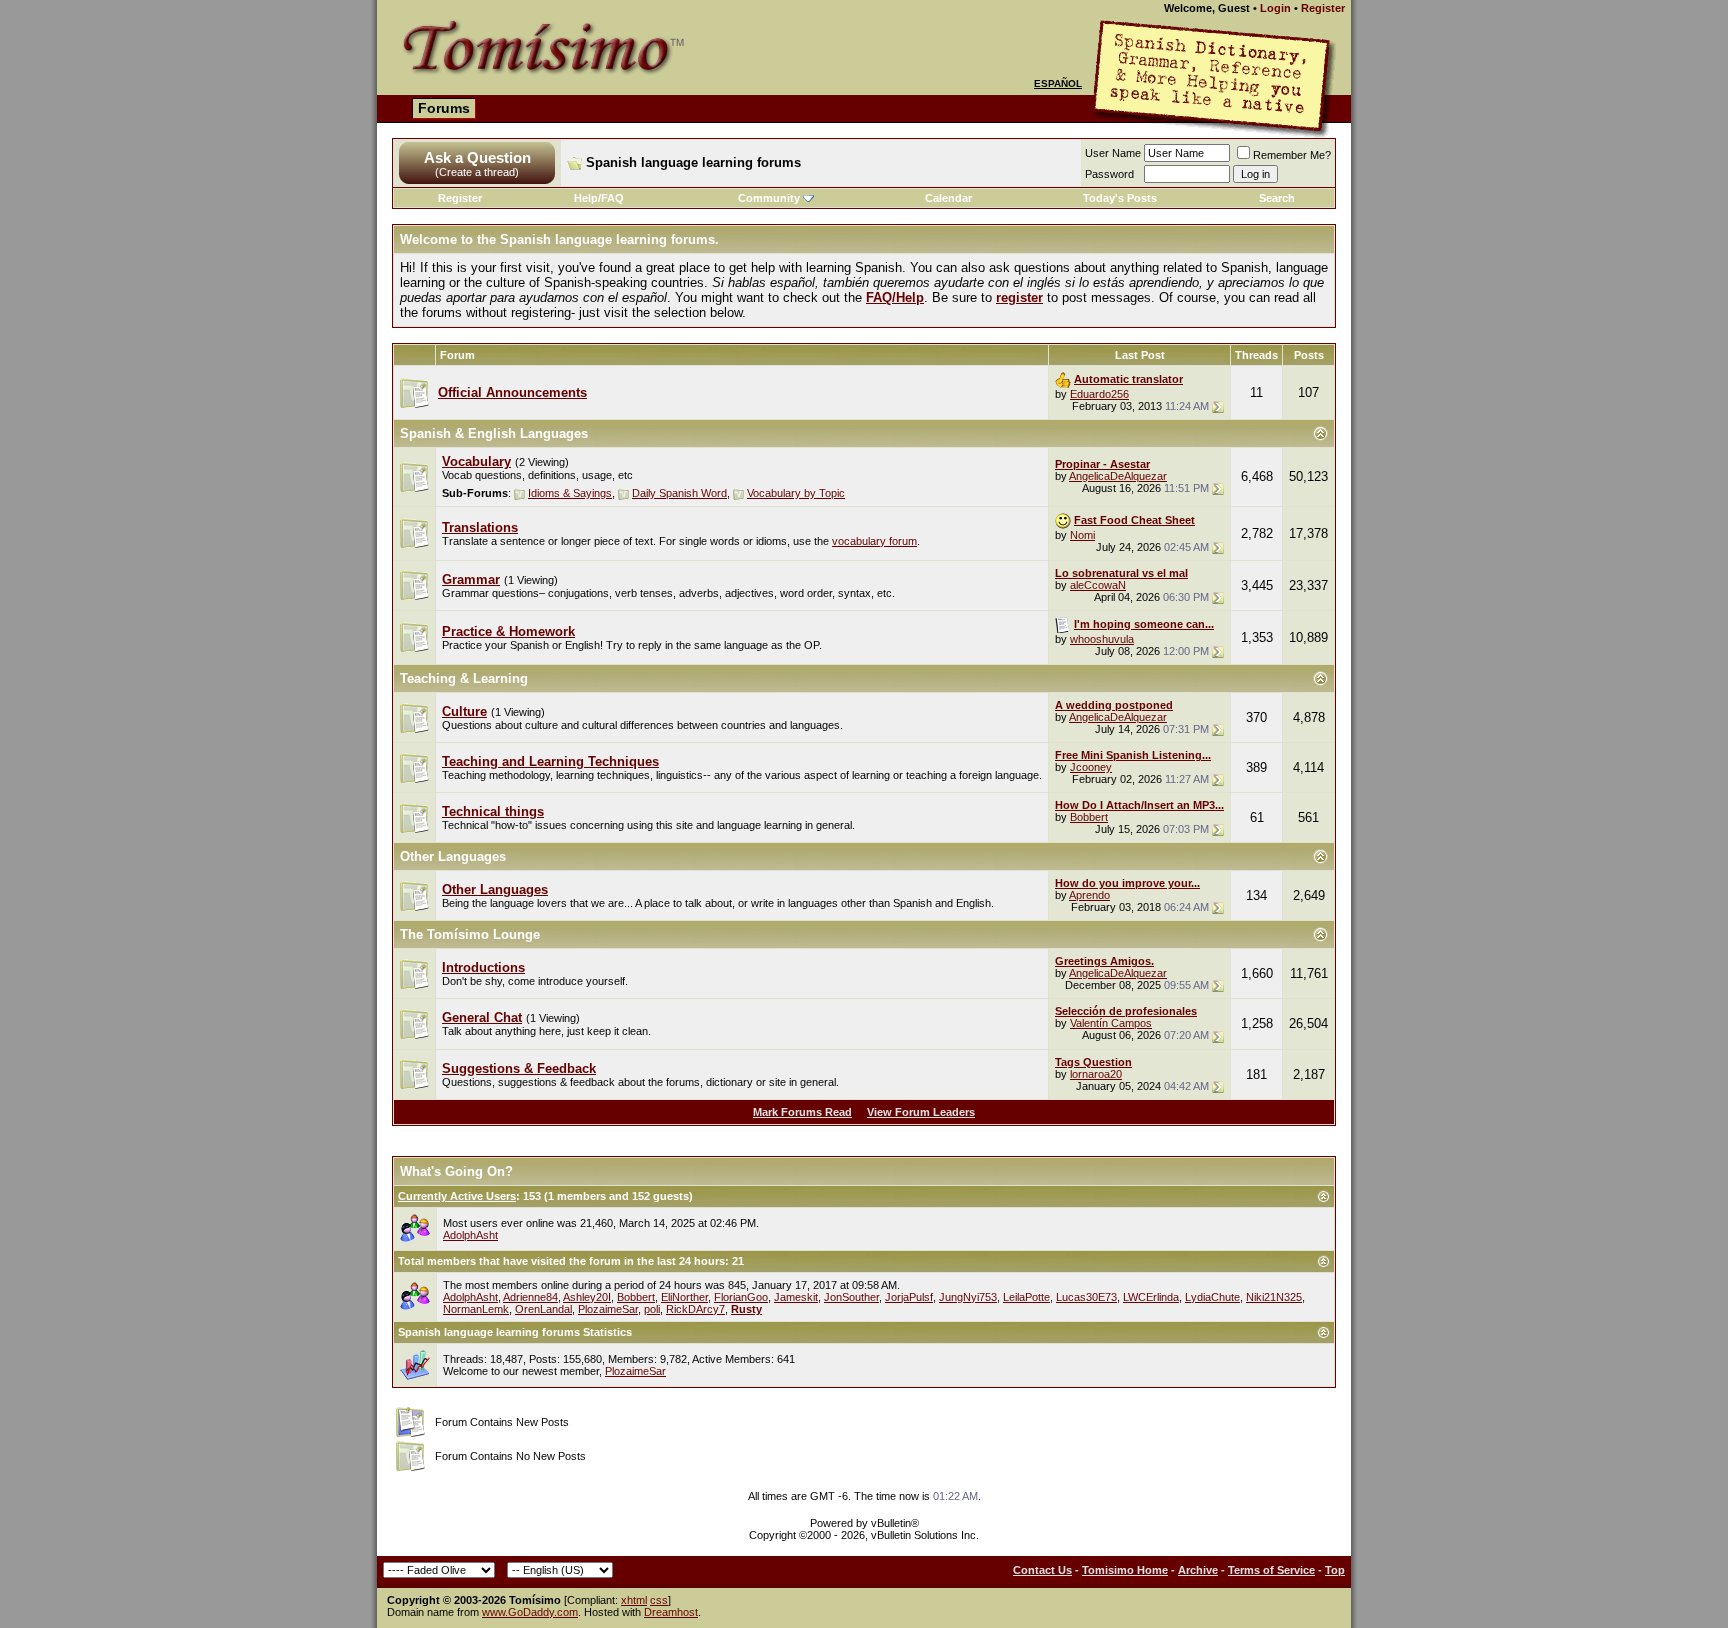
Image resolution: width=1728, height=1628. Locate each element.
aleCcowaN (1098, 585)
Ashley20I (587, 1297)
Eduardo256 (1099, 394)
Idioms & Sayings (570, 493)
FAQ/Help (895, 297)
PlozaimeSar (608, 1309)
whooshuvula (1102, 639)
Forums (444, 108)
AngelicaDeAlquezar (1118, 476)
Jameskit (796, 1297)
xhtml (634, 1600)
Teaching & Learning (464, 678)
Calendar (948, 198)
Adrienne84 (530, 1297)
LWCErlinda (1151, 1297)
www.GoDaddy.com (530, 1612)
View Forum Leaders (921, 1112)
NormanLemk (476, 1309)
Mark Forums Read (802, 1112)
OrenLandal (543, 1309)
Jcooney (1091, 767)
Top (1335, 1570)
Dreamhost (671, 1612)
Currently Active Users (457, 1196)
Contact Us (1042, 1570)
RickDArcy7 (695, 1309)
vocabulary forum (874, 541)
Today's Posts (1120, 198)
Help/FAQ (599, 198)
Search (1277, 198)
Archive (1198, 1570)
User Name (1113, 153)
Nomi (1082, 535)
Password (1109, 174)
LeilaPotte (1026, 1297)
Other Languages (453, 856)
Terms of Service (1271, 1570)
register (1019, 297)
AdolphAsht (470, 1235)
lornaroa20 (1096, 1074)
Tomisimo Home (1125, 1570)
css (659, 1600)
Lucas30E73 (1086, 1297)
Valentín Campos (1111, 1023)
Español (1058, 83)
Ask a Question (477, 157)
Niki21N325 (1274, 1297)
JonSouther (851, 1297)
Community (769, 198)
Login (1275, 8)
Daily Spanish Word (679, 493)
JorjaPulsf (909, 1297)
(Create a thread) (477, 172)
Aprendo (1089, 895)
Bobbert (1089, 817)
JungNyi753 (968, 1297)
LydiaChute (1212, 1297)
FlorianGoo (741, 1297)
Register (1323, 8)
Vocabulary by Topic (796, 493)
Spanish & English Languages (494, 433)
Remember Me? (1292, 155)
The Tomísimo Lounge (470, 934)
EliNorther (684, 1297)
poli (652, 1309)
